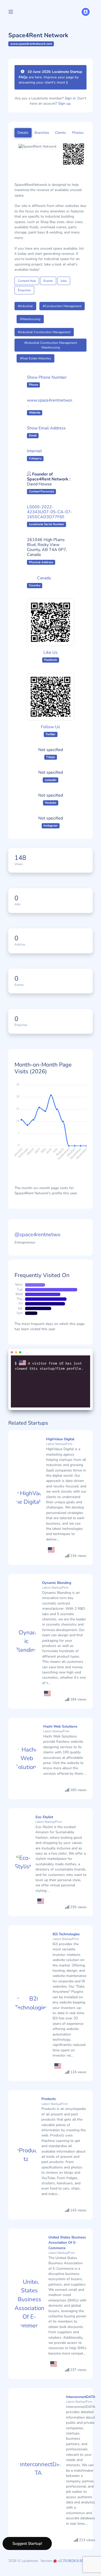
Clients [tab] (60, 133)
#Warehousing (30, 319)
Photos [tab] (78, 133)
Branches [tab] (42, 133)
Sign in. (71, 98)
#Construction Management (62, 306)
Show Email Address (46, 428)
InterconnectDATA (81, 2397)
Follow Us (51, 727)
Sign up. (65, 103)
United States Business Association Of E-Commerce (67, 2243)
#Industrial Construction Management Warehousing (51, 345)
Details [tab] (23, 133)
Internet (34, 451)
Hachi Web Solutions (60, 1726)
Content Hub (27, 281)
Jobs (64, 281)
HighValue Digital (60, 1439)
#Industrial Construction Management (44, 332)
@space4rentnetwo (37, 1235)
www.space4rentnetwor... (50, 403)
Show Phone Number (47, 377)
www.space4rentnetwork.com (31, 44)
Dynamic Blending (57, 1583)
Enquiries (24, 290)
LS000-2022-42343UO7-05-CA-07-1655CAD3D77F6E (50, 512)
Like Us (51, 652)
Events (48, 281)
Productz (49, 2099)
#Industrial (25, 306)
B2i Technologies (66, 1934)
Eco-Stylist (44, 1817)
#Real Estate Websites (35, 358)
